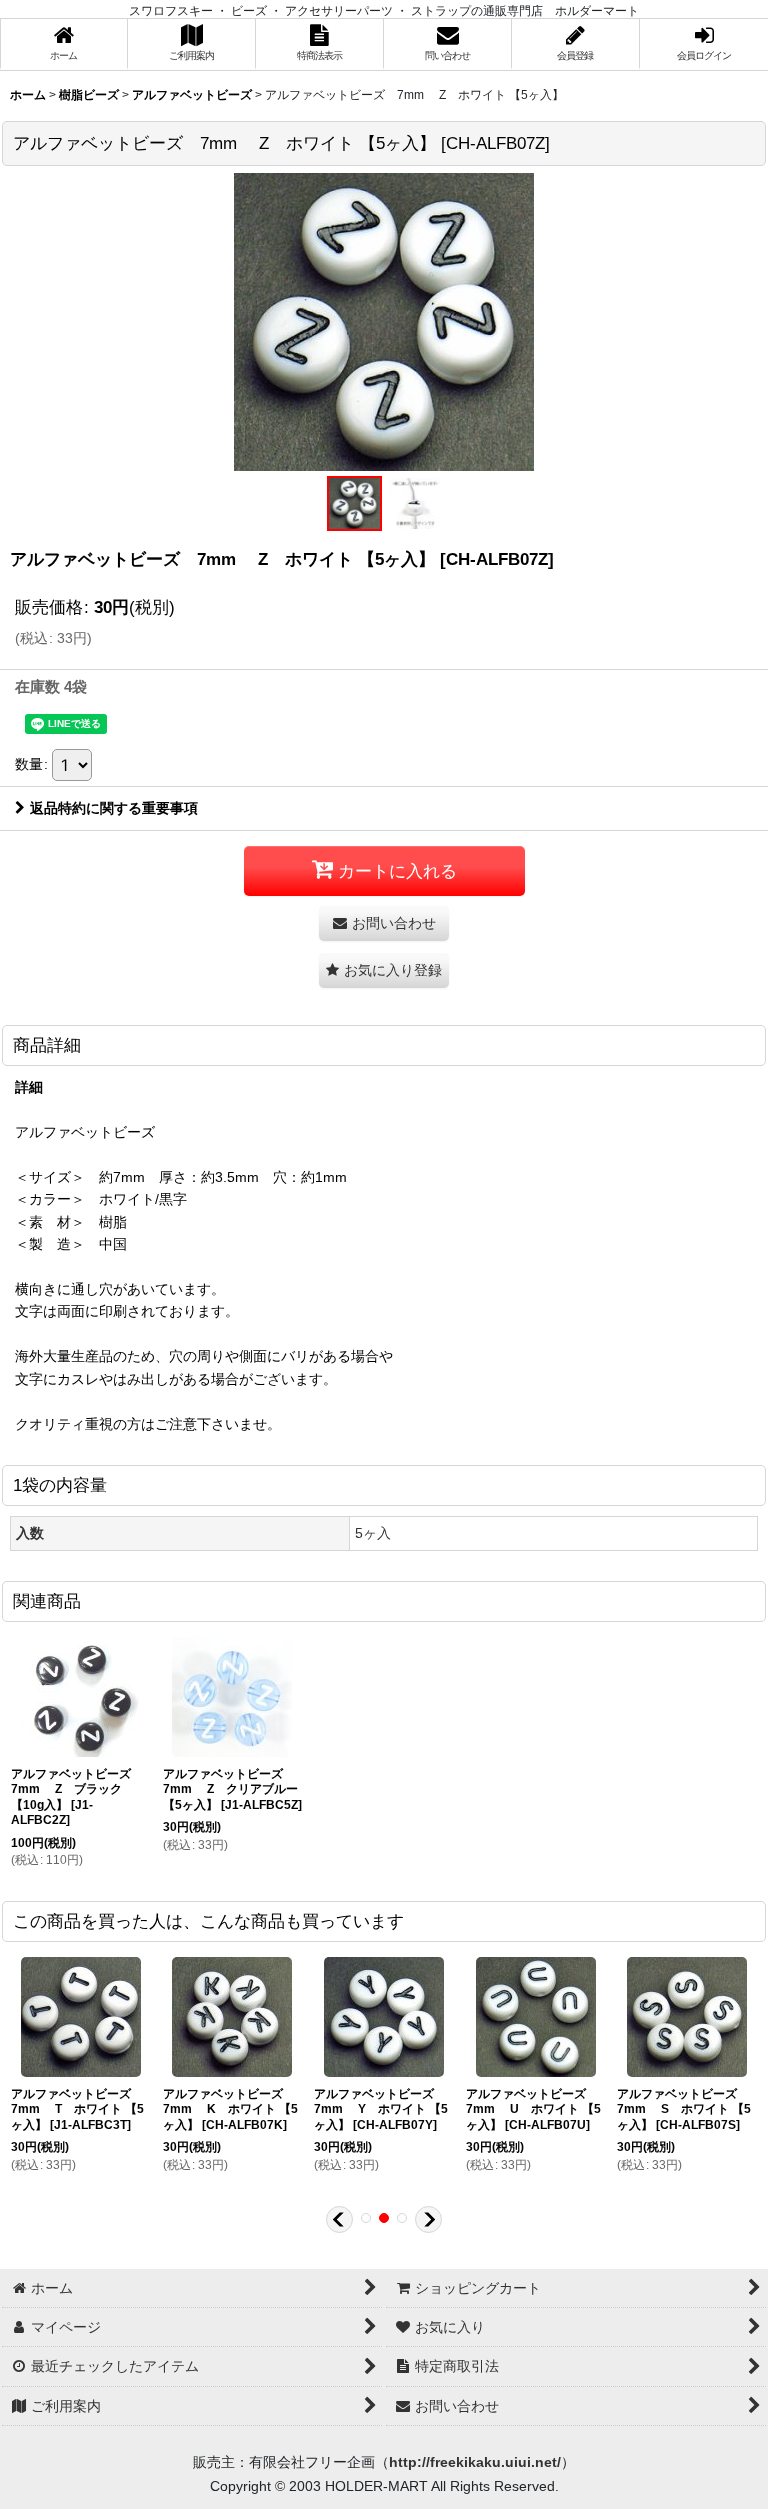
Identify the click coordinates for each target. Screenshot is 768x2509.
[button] (354, 503)
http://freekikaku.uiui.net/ (475, 2462)
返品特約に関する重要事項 (114, 808)
